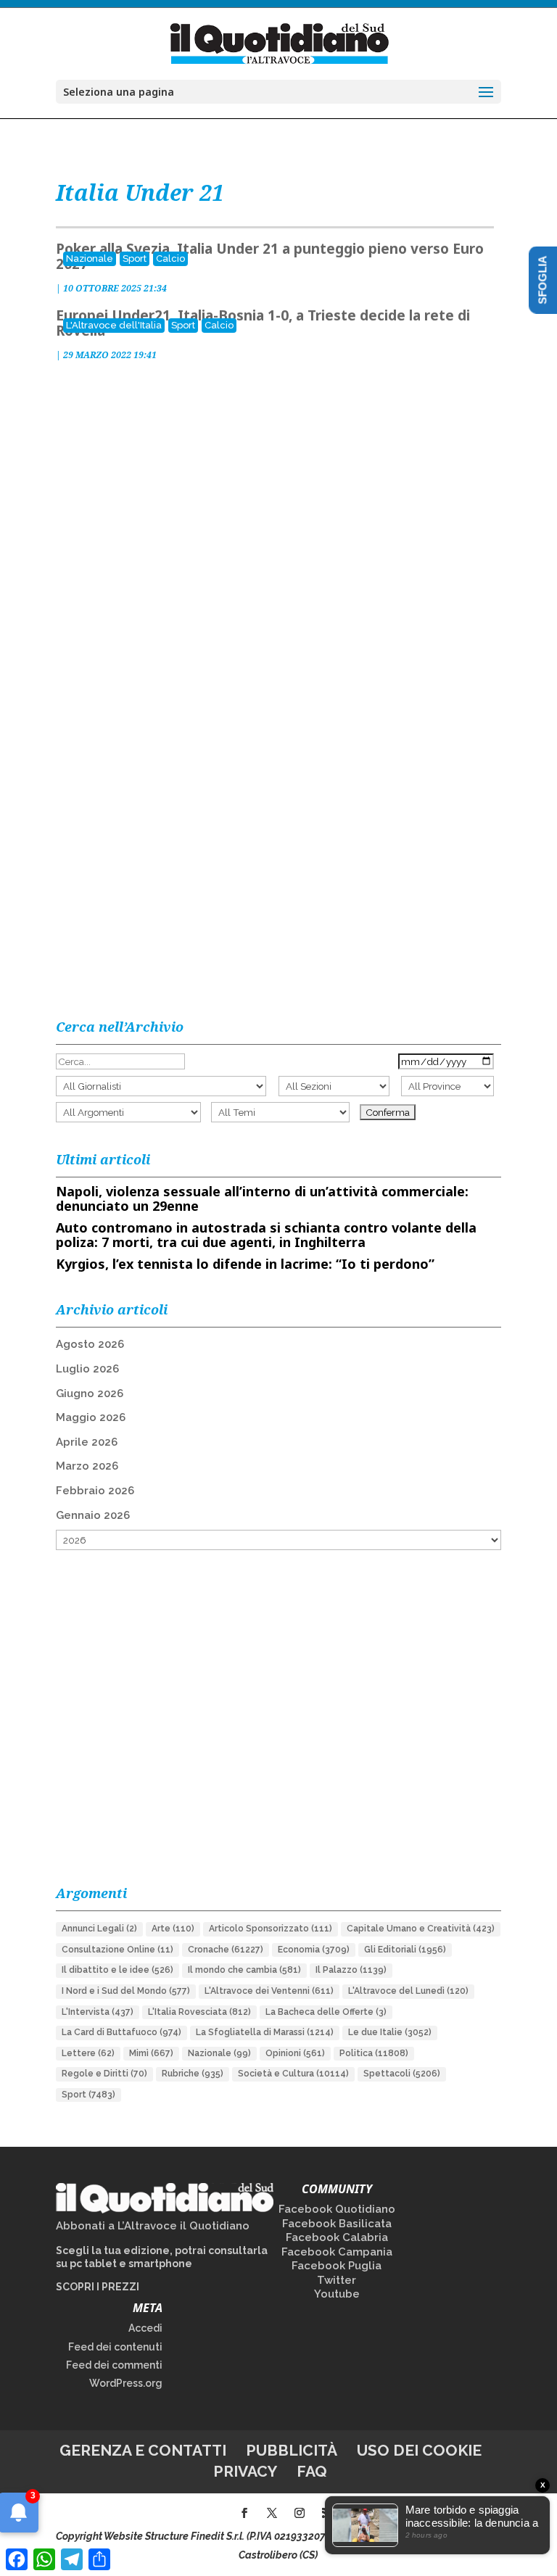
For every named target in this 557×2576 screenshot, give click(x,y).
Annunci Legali (99, 1929)
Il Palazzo (351, 1970)
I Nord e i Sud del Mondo (126, 1991)
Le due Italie (390, 2032)
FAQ (312, 2471)
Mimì (151, 2053)
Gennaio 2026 (93, 1515)
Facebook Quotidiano (337, 2209)
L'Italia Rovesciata (199, 2012)
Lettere (88, 2053)
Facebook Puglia (337, 2266)
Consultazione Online (117, 1950)
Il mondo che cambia (244, 1970)
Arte (173, 1929)
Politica (374, 2053)
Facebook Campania (337, 2252)
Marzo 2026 (87, 1466)
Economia (314, 1950)
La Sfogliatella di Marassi (265, 2032)
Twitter (337, 2280)
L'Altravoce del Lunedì (408, 1991)
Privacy (245, 2471)
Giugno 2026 (90, 1393)
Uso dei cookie (419, 2450)
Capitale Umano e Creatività (421, 1929)
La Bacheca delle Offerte (326, 2012)
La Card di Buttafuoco (121, 2032)
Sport (135, 258)
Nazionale (90, 258)
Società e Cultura (293, 2074)
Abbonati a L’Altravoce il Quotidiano (153, 2226)
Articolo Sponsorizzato (271, 1929)
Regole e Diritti (104, 2074)
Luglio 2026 (87, 1369)
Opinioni (295, 2053)
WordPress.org (126, 2383)
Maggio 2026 (91, 1417)
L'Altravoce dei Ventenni (269, 1991)
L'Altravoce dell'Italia (114, 325)
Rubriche (193, 2074)
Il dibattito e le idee (117, 1970)
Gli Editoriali (405, 1950)
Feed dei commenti (114, 2365)
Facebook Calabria (337, 2237)
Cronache (226, 1950)
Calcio (170, 258)
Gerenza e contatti (143, 2450)
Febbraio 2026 (95, 1491)
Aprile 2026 (87, 1442)
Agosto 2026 (90, 1344)
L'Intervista (98, 2012)
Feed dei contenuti (115, 2347)
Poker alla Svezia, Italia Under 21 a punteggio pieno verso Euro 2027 (270, 256)
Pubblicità (292, 2450)
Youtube (337, 2294)
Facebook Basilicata (337, 2224)
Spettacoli (402, 2074)
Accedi (145, 2328)
